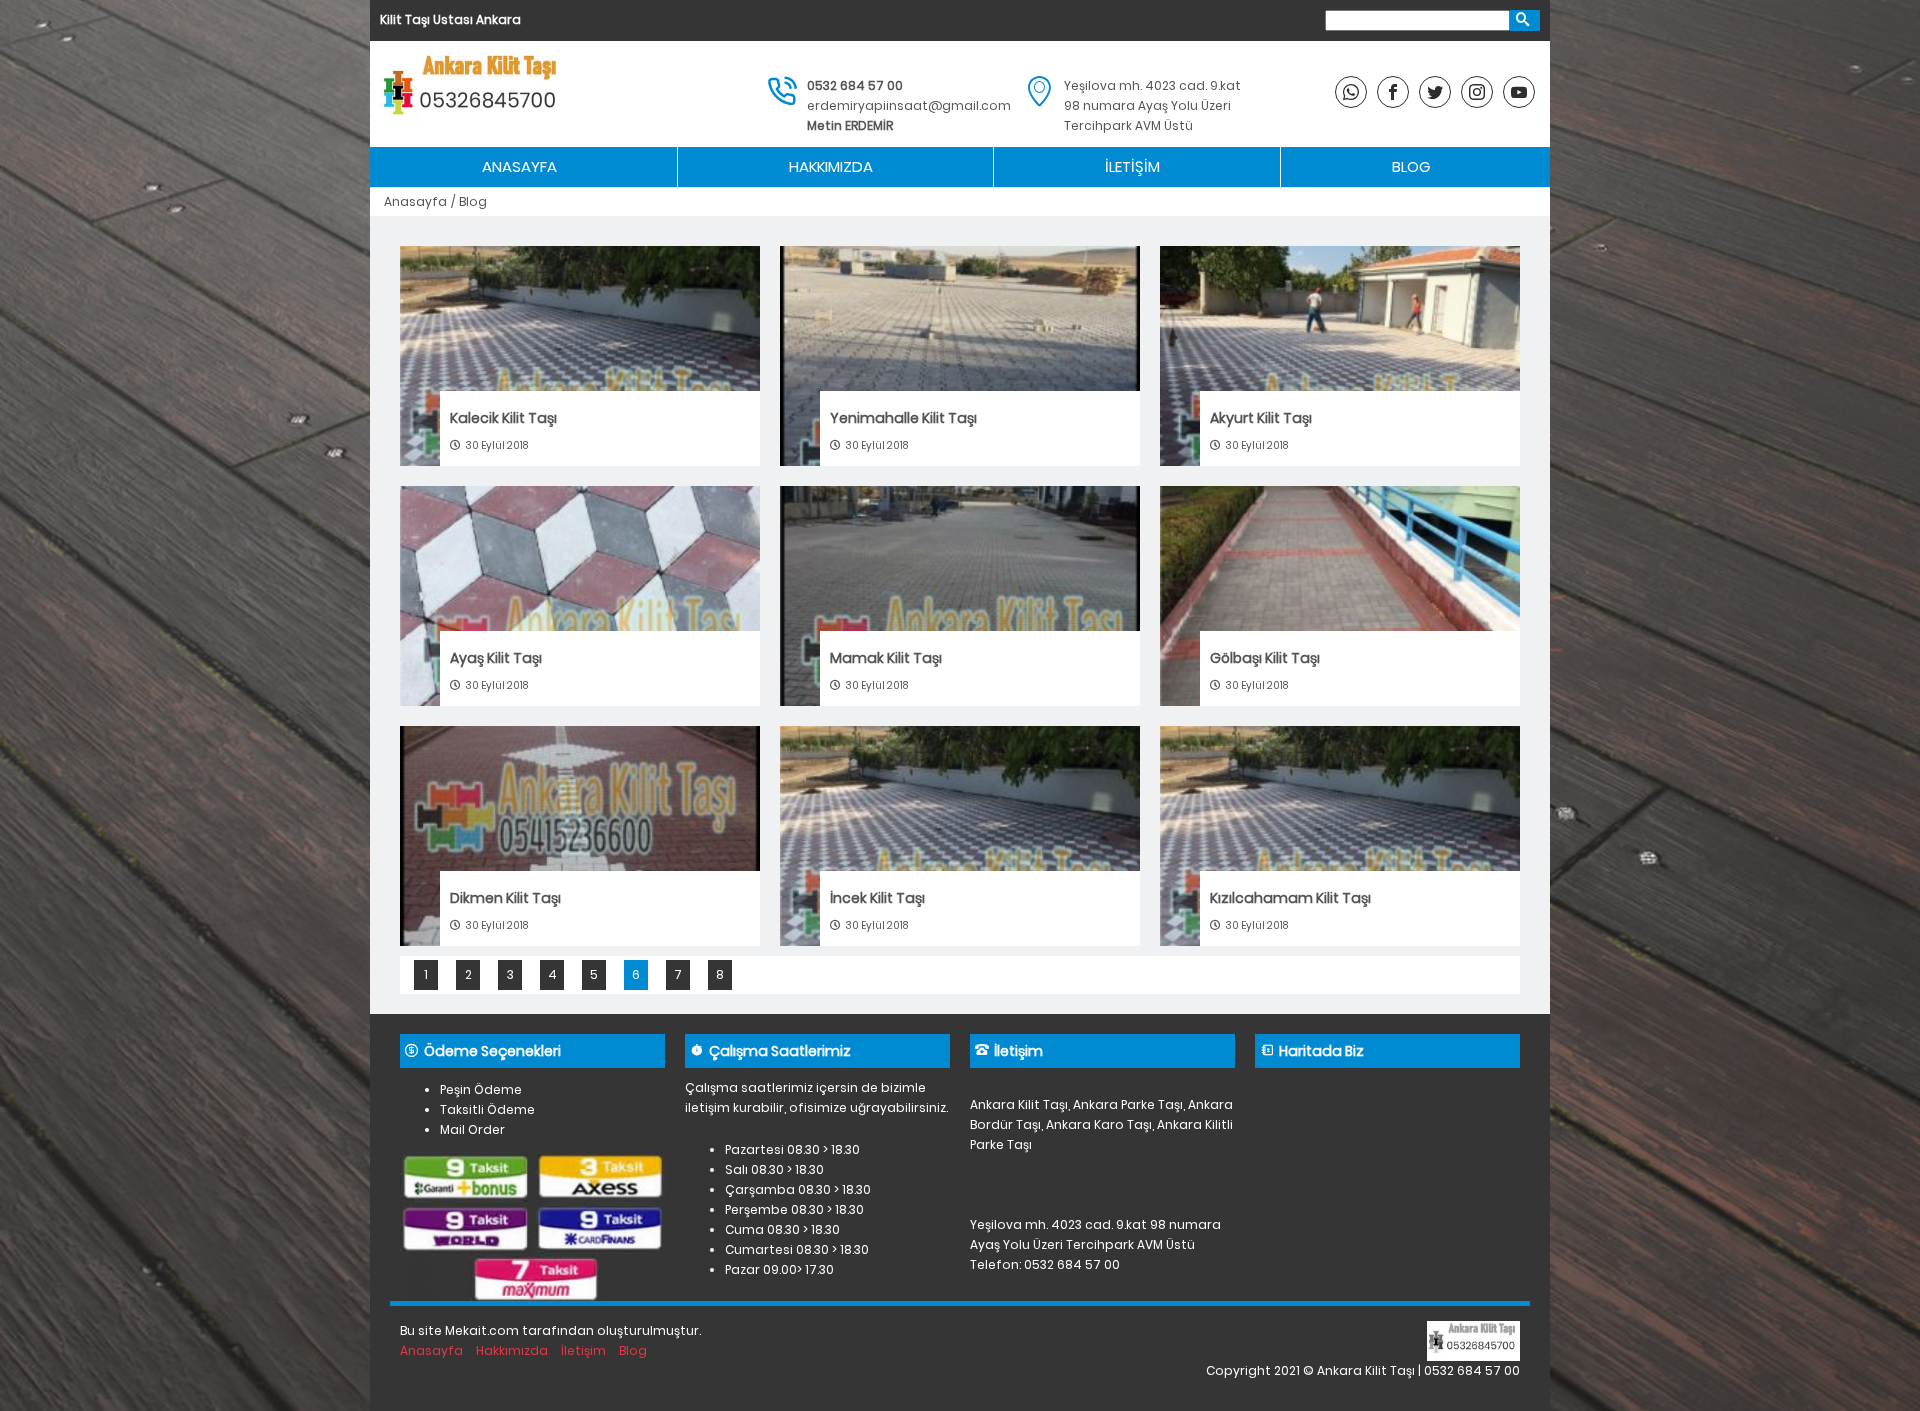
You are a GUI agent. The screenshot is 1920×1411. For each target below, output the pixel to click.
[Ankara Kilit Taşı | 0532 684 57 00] (473, 94)
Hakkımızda (831, 166)
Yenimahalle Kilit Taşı (903, 418)
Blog (1411, 166)
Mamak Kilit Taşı (886, 658)
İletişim (1132, 166)
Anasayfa (519, 166)
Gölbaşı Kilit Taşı (1265, 658)
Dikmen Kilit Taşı (505, 898)
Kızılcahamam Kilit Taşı (1290, 898)
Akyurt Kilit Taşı (1261, 418)
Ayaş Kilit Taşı (496, 658)
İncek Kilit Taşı (877, 898)
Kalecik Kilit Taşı (503, 418)
